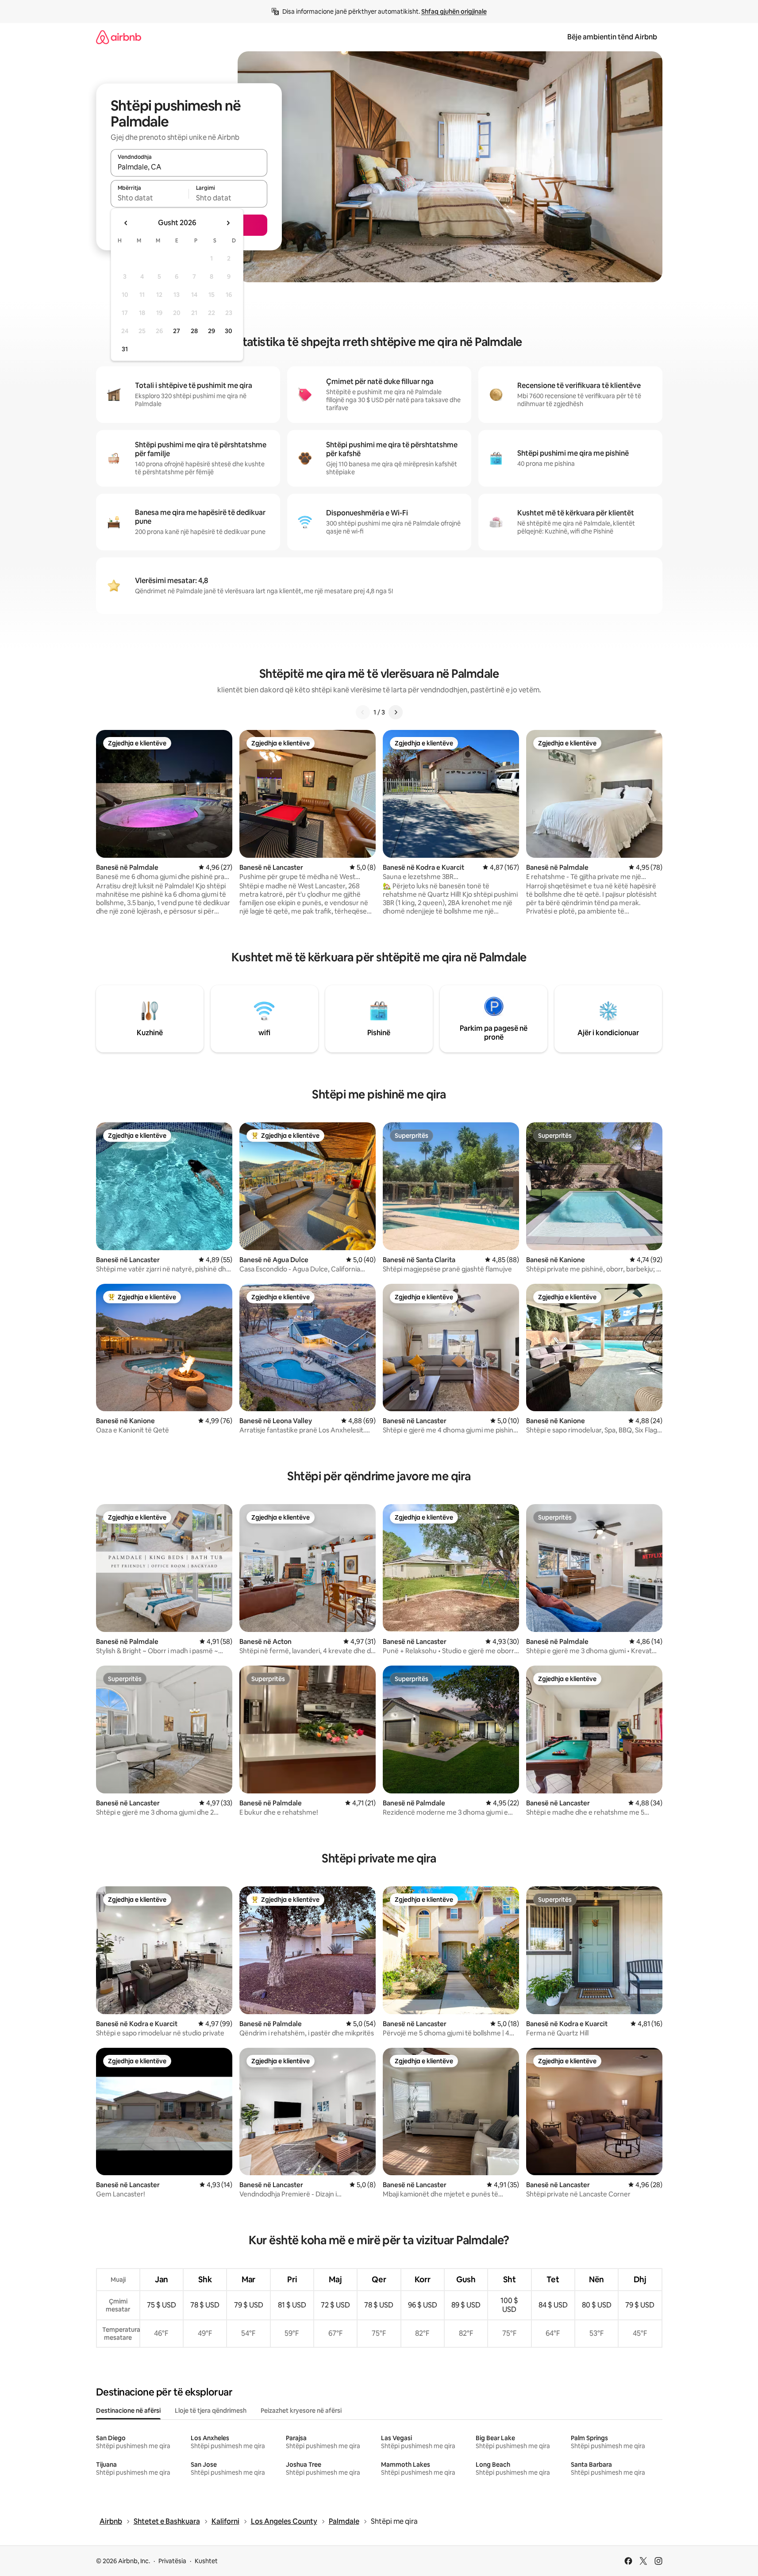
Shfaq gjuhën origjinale (454, 12)
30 (229, 331)
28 (194, 331)
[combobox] (189, 167)
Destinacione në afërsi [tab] (128, 2411)
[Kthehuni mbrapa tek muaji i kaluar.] (126, 223)
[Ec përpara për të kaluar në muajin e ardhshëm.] (228, 223)
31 (125, 349)
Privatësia (172, 2561)
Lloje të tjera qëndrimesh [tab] (211, 2411)
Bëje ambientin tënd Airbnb (612, 37)
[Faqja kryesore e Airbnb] (119, 37)
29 (212, 331)
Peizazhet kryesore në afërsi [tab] (301, 2411)
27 (177, 331)
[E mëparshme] (363, 712)
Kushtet (206, 2561)
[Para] (396, 712)
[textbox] (150, 198)
